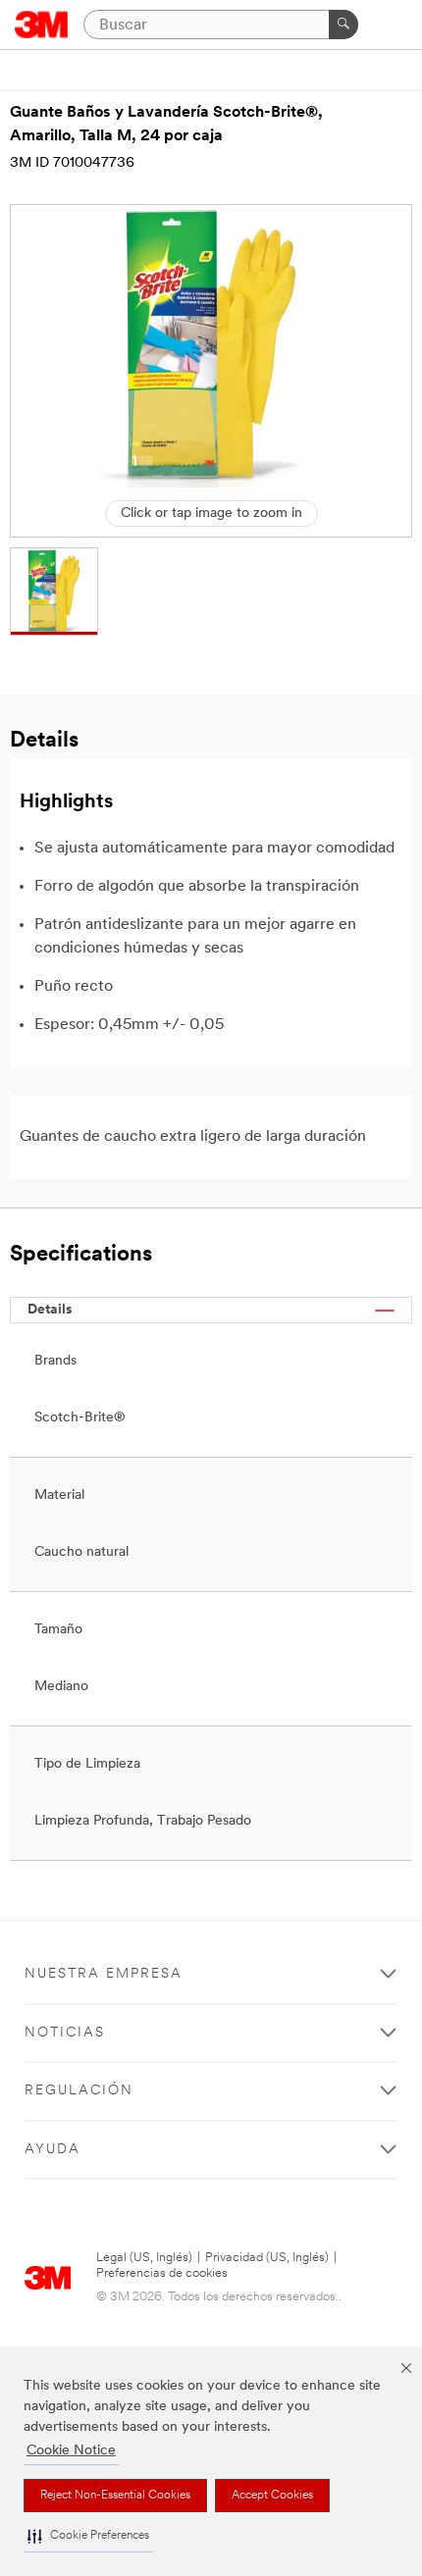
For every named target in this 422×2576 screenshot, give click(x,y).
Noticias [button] (65, 2033)
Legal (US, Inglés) (144, 2258)
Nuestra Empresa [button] (104, 1974)
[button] (88, 2536)
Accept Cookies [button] (272, 2496)
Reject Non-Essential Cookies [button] (115, 2496)
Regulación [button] (79, 2091)
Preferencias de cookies (162, 2273)
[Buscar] (343, 25)
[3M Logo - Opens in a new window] (42, 25)
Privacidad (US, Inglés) (267, 2258)
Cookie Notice (71, 2451)
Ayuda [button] (53, 2150)
